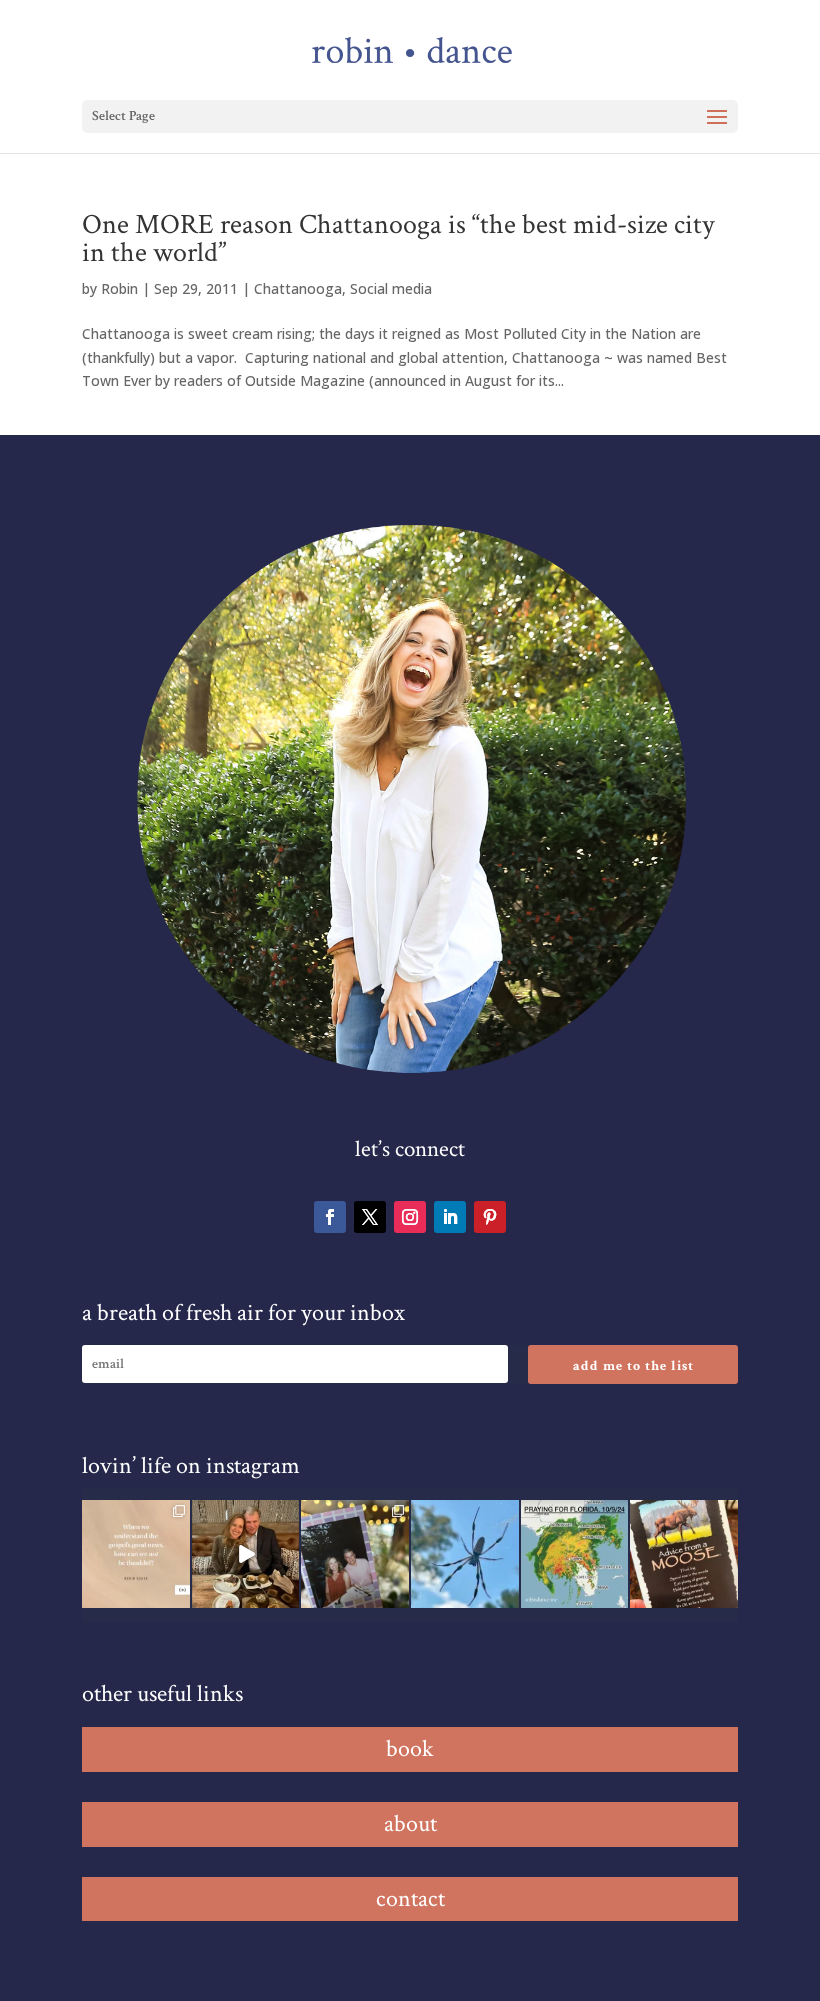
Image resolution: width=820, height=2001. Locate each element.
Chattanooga (298, 288)
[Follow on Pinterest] (490, 1217)
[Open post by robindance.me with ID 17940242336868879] (575, 1554)
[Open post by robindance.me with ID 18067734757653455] (465, 1554)
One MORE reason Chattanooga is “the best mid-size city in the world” (398, 238)
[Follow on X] (370, 1217)
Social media (391, 288)
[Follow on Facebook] (330, 1217)
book (410, 1748)
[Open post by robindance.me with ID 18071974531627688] (136, 1554)
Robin (119, 288)
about (410, 1823)
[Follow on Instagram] (410, 1217)
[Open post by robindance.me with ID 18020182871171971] (684, 1554)
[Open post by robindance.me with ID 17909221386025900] (246, 1554)
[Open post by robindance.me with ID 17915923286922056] (355, 1554)
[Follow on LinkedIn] (450, 1217)
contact (410, 1898)
